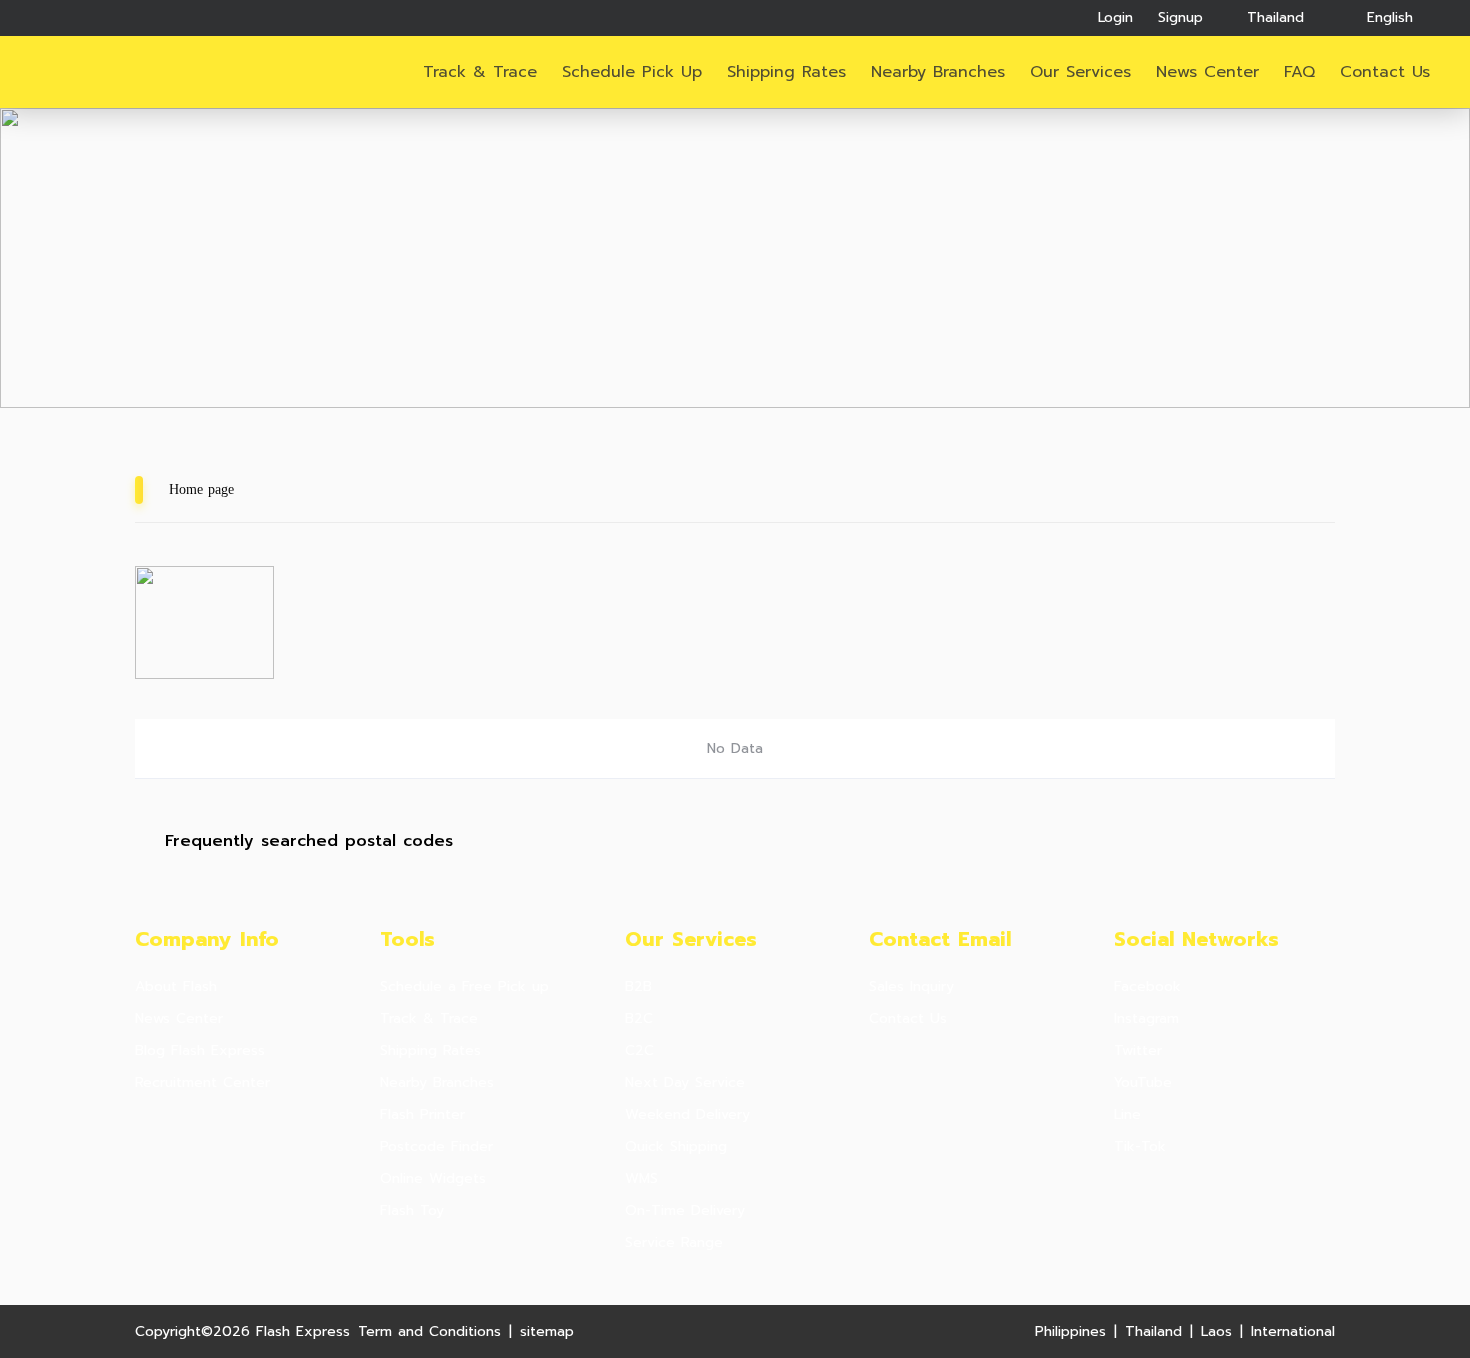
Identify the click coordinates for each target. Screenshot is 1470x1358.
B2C (639, 1019)
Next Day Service (685, 1083)
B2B (638, 987)
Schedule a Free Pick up (464, 987)
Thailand (1153, 1331)
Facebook (1147, 987)
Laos (1216, 1331)
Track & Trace (480, 72)
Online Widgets (433, 1179)
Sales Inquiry (911, 987)
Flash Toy (412, 1211)
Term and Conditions (429, 1331)
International (1293, 1331)
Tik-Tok (1140, 1147)
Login (1115, 17)
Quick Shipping (676, 1147)
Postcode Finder (436, 1147)
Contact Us (908, 1019)
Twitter (1138, 1051)
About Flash (176, 987)
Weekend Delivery (687, 1115)
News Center (1207, 72)
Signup (1180, 17)
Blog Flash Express (200, 1051)
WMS (641, 1179)
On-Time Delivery (685, 1211)
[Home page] (113, 73)
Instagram (1146, 1019)
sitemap (547, 1331)
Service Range (674, 1243)
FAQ (1299, 72)
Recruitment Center (202, 1083)
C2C (639, 1051)
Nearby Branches (938, 72)
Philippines (1070, 1331)
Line (1127, 1115)
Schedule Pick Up (632, 72)
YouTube (1143, 1083)
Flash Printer (422, 1115)
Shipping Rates (786, 72)
